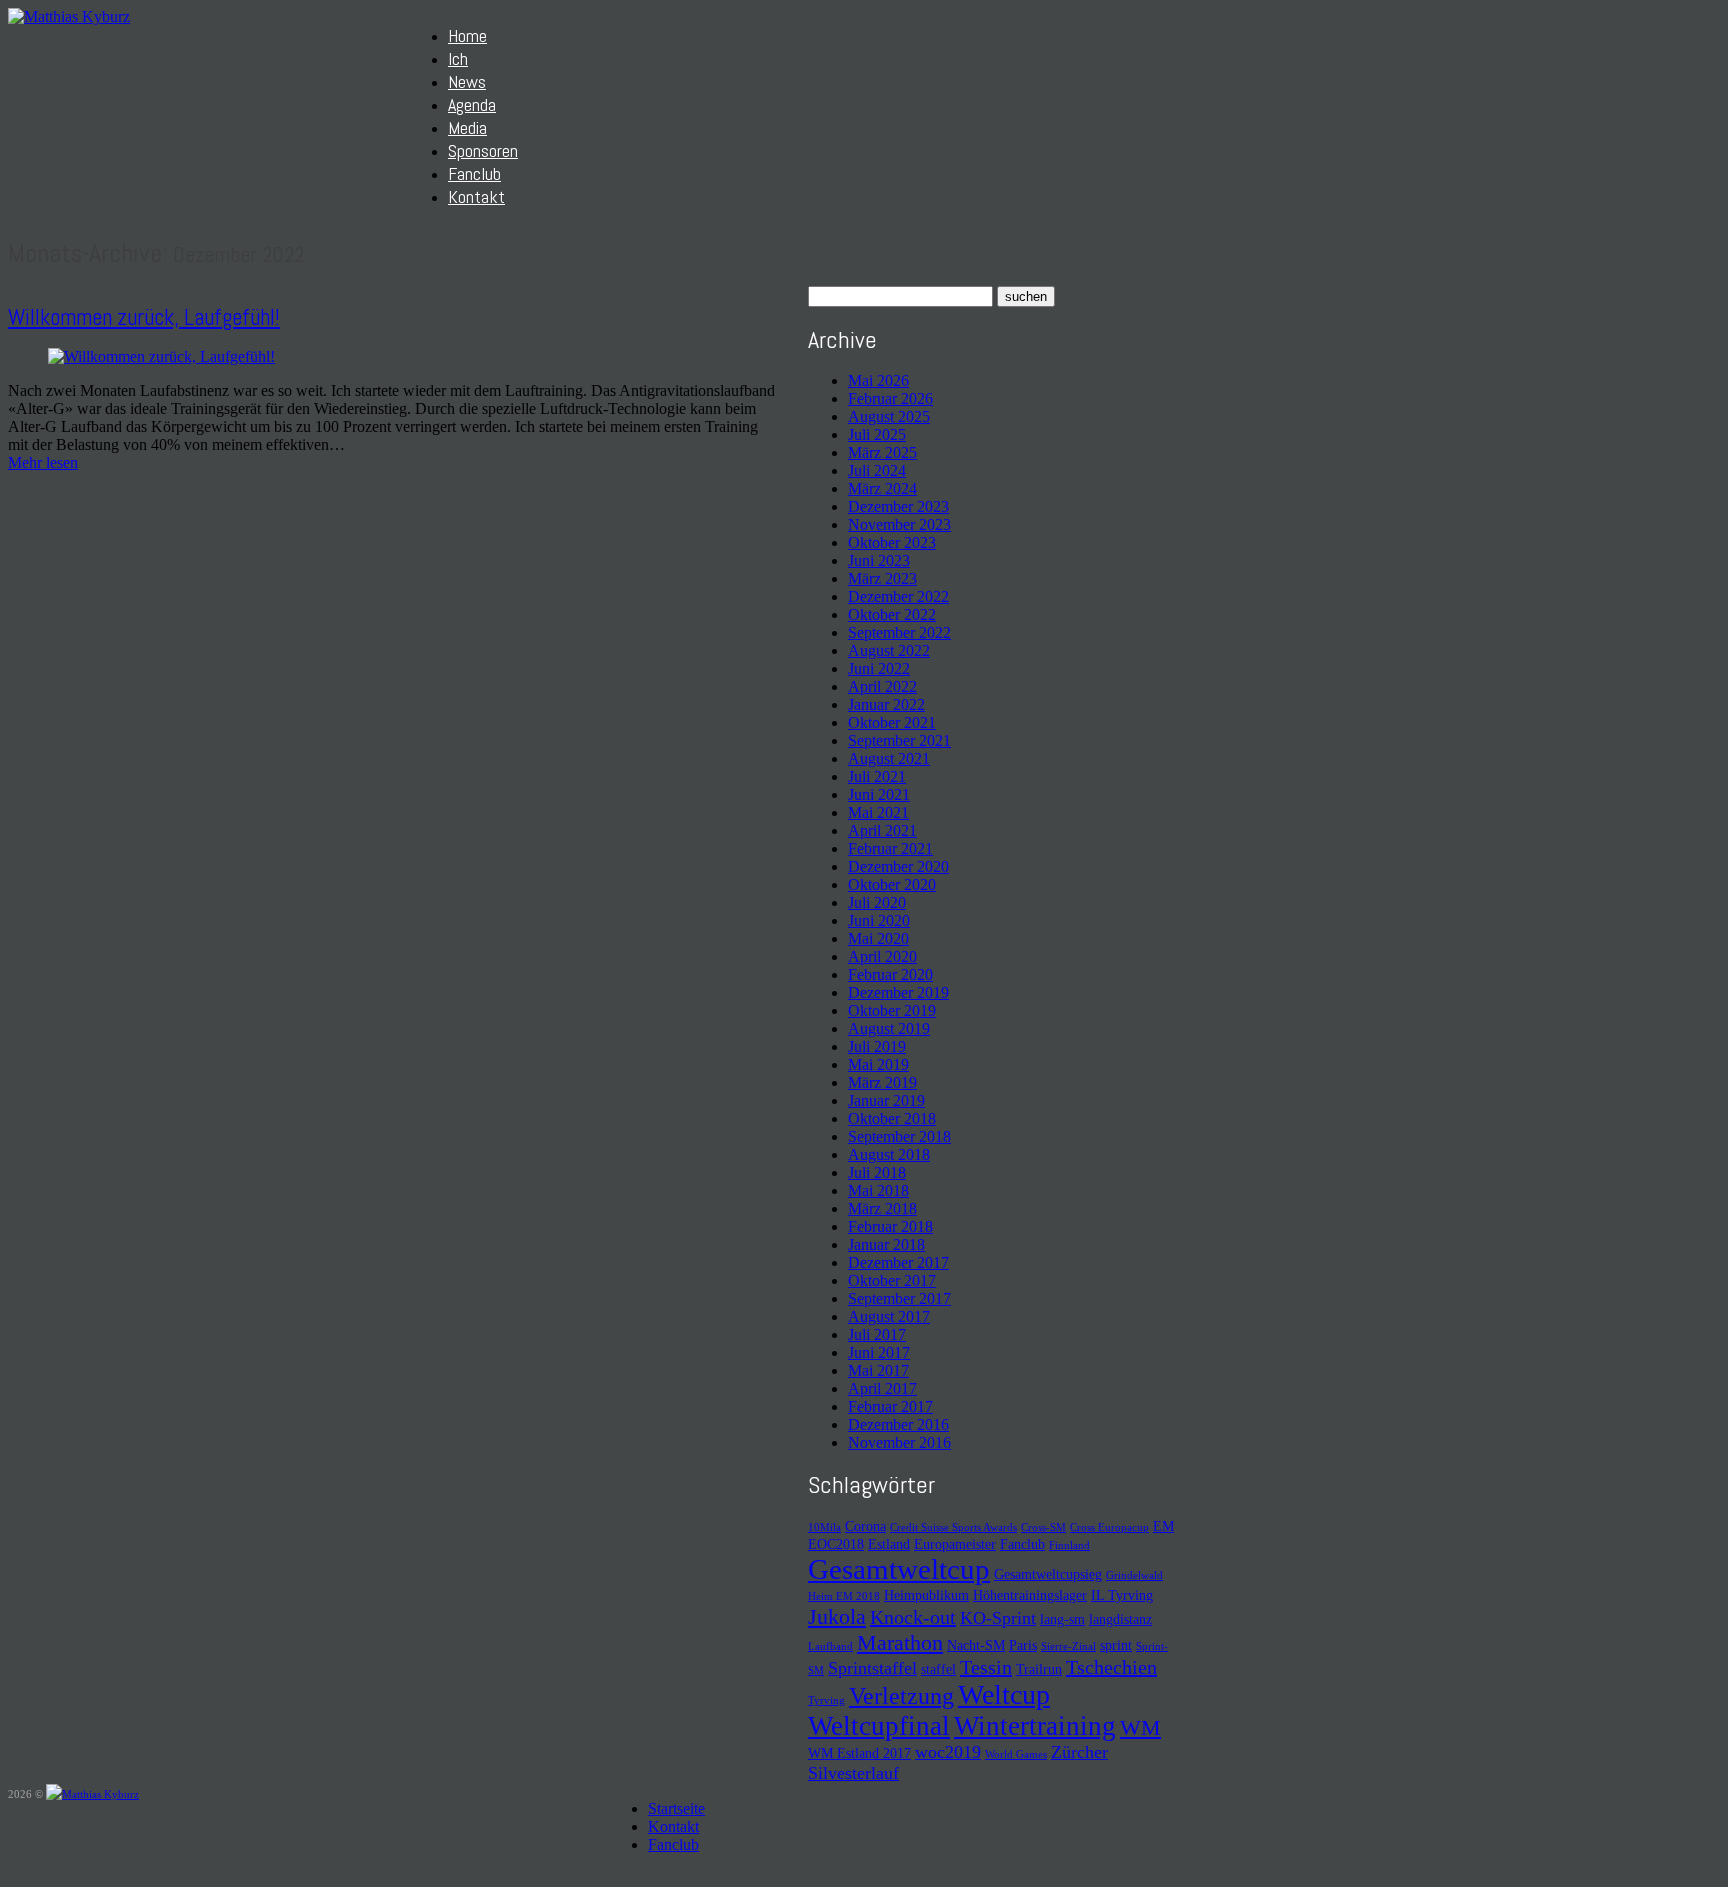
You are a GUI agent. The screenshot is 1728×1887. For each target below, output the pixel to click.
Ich (458, 58)
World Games (1016, 1754)
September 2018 (899, 1136)
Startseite (676, 1808)
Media (467, 127)
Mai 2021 (878, 812)
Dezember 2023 (898, 506)
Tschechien (1111, 1667)
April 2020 (882, 956)
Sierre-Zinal (1068, 1646)
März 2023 (882, 578)
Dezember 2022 (898, 596)
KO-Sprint (998, 1618)
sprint (1116, 1645)
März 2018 (882, 1208)
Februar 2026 (890, 398)
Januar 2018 (886, 1244)
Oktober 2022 (892, 614)
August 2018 (889, 1154)
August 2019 (889, 1028)
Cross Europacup (1109, 1527)
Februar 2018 (890, 1226)
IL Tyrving (1122, 1595)
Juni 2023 (879, 560)
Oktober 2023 (892, 542)
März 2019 (882, 1082)
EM (1163, 1526)
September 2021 (899, 740)
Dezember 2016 (898, 1424)
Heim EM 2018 (844, 1596)
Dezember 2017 (898, 1262)
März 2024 (882, 488)
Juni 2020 (879, 920)
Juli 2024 (877, 470)
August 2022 (889, 650)
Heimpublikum (926, 1595)
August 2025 (889, 416)
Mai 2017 (878, 1370)
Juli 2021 (877, 776)
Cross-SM (1043, 1527)
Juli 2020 (877, 902)
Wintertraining (1035, 1726)
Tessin (986, 1667)
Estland (889, 1544)
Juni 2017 (879, 1352)
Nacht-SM (976, 1645)
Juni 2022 (879, 668)
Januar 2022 (886, 704)
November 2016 (899, 1442)
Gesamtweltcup (899, 1569)
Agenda (472, 104)
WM (1140, 1727)
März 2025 (882, 452)
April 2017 (882, 1388)
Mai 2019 (878, 1064)
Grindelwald (1134, 1575)
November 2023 (899, 524)
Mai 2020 (878, 938)
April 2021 (882, 830)
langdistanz (1120, 1619)
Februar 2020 (890, 974)
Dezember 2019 (898, 992)
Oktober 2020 (892, 884)
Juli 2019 (877, 1046)
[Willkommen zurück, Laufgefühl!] (161, 356)
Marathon (900, 1642)
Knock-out (913, 1617)
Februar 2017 (890, 1406)
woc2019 (948, 1752)
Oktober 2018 (892, 1118)
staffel (938, 1669)
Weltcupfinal (879, 1726)
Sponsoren (483, 150)
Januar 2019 (886, 1100)
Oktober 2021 (892, 722)
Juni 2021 (879, 794)
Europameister (955, 1544)
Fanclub (474, 173)
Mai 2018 (878, 1190)
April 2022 (882, 686)
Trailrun (1039, 1669)
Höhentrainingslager (1030, 1595)
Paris (1023, 1645)
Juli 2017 (877, 1334)
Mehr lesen (43, 462)
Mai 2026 (878, 380)
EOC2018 (836, 1544)
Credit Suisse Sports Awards (953, 1527)
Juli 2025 (877, 434)
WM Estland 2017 (859, 1753)
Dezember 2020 (898, 866)
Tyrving (826, 1700)
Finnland (1069, 1545)
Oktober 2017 (892, 1280)
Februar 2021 (890, 848)
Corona (865, 1526)
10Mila (824, 1527)
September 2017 (899, 1298)
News (467, 81)
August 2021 (889, 758)
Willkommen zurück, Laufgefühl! (144, 317)
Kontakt (476, 196)
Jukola (837, 1616)
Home (467, 35)
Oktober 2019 (892, 1010)
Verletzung (901, 1696)
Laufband (830, 1646)
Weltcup (1004, 1694)
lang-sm (1062, 1619)
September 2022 (899, 632)
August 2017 (889, 1316)
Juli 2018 (877, 1172)
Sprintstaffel (872, 1668)
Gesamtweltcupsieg (1048, 1574)
